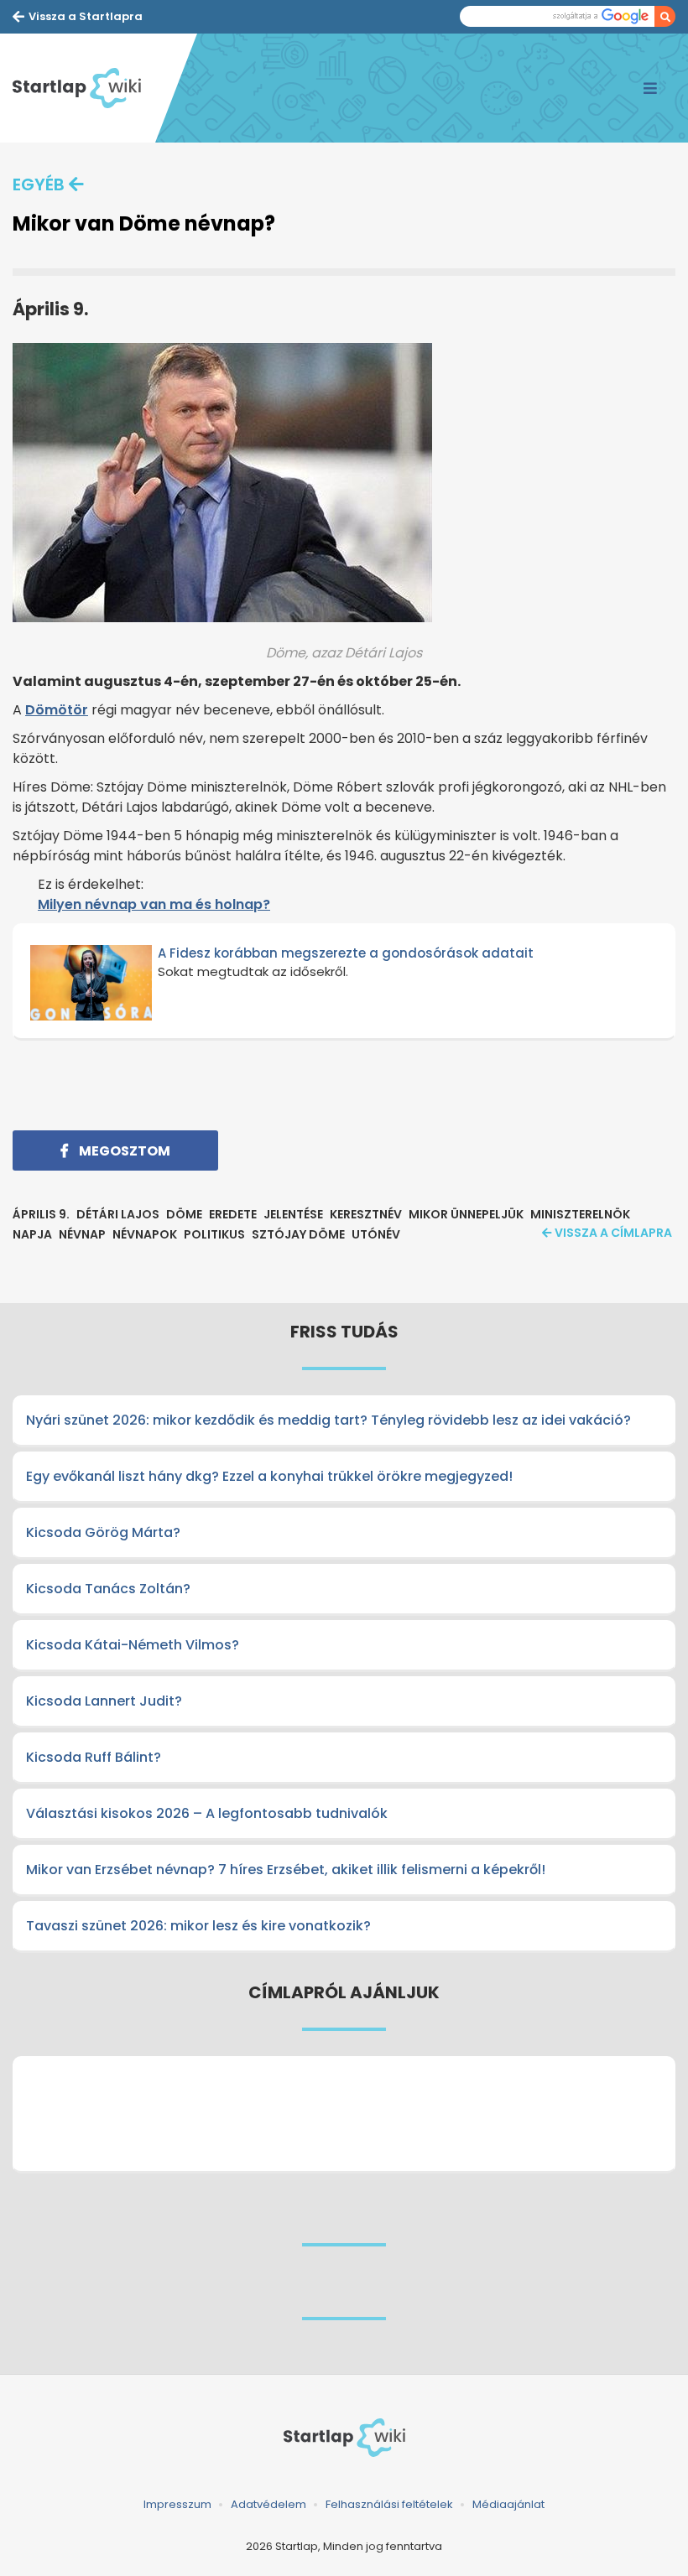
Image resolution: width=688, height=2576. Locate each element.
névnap (82, 1234)
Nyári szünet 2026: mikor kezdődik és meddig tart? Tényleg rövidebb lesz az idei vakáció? (328, 1420)
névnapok (145, 1234)
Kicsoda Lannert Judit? (104, 1701)
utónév (376, 1234)
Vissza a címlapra (613, 1233)
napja (32, 1234)
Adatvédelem (268, 2504)
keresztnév (366, 1214)
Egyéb (39, 184)
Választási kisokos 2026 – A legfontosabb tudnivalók (207, 1813)
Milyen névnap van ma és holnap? (154, 904)
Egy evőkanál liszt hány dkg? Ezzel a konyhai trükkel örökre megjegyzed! (269, 1476)
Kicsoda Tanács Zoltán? (108, 1589)
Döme (184, 1214)
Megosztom (123, 1151)
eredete (233, 1214)
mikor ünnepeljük (466, 1214)
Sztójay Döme (298, 1234)
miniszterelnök (580, 1214)
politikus (214, 1234)
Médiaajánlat (508, 2504)
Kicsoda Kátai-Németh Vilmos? (133, 1645)
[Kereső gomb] (665, 16)
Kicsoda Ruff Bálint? (94, 1757)
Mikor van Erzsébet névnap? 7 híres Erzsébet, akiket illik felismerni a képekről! (286, 1870)
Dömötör (57, 710)
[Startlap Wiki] (84, 88)
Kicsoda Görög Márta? (103, 1532)
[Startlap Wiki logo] (344, 2438)
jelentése (293, 1214)
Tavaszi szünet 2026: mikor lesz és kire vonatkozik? (198, 1926)
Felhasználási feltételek (389, 2504)
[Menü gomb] (650, 88)
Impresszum (177, 2504)
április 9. (41, 1214)
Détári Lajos (118, 1214)
